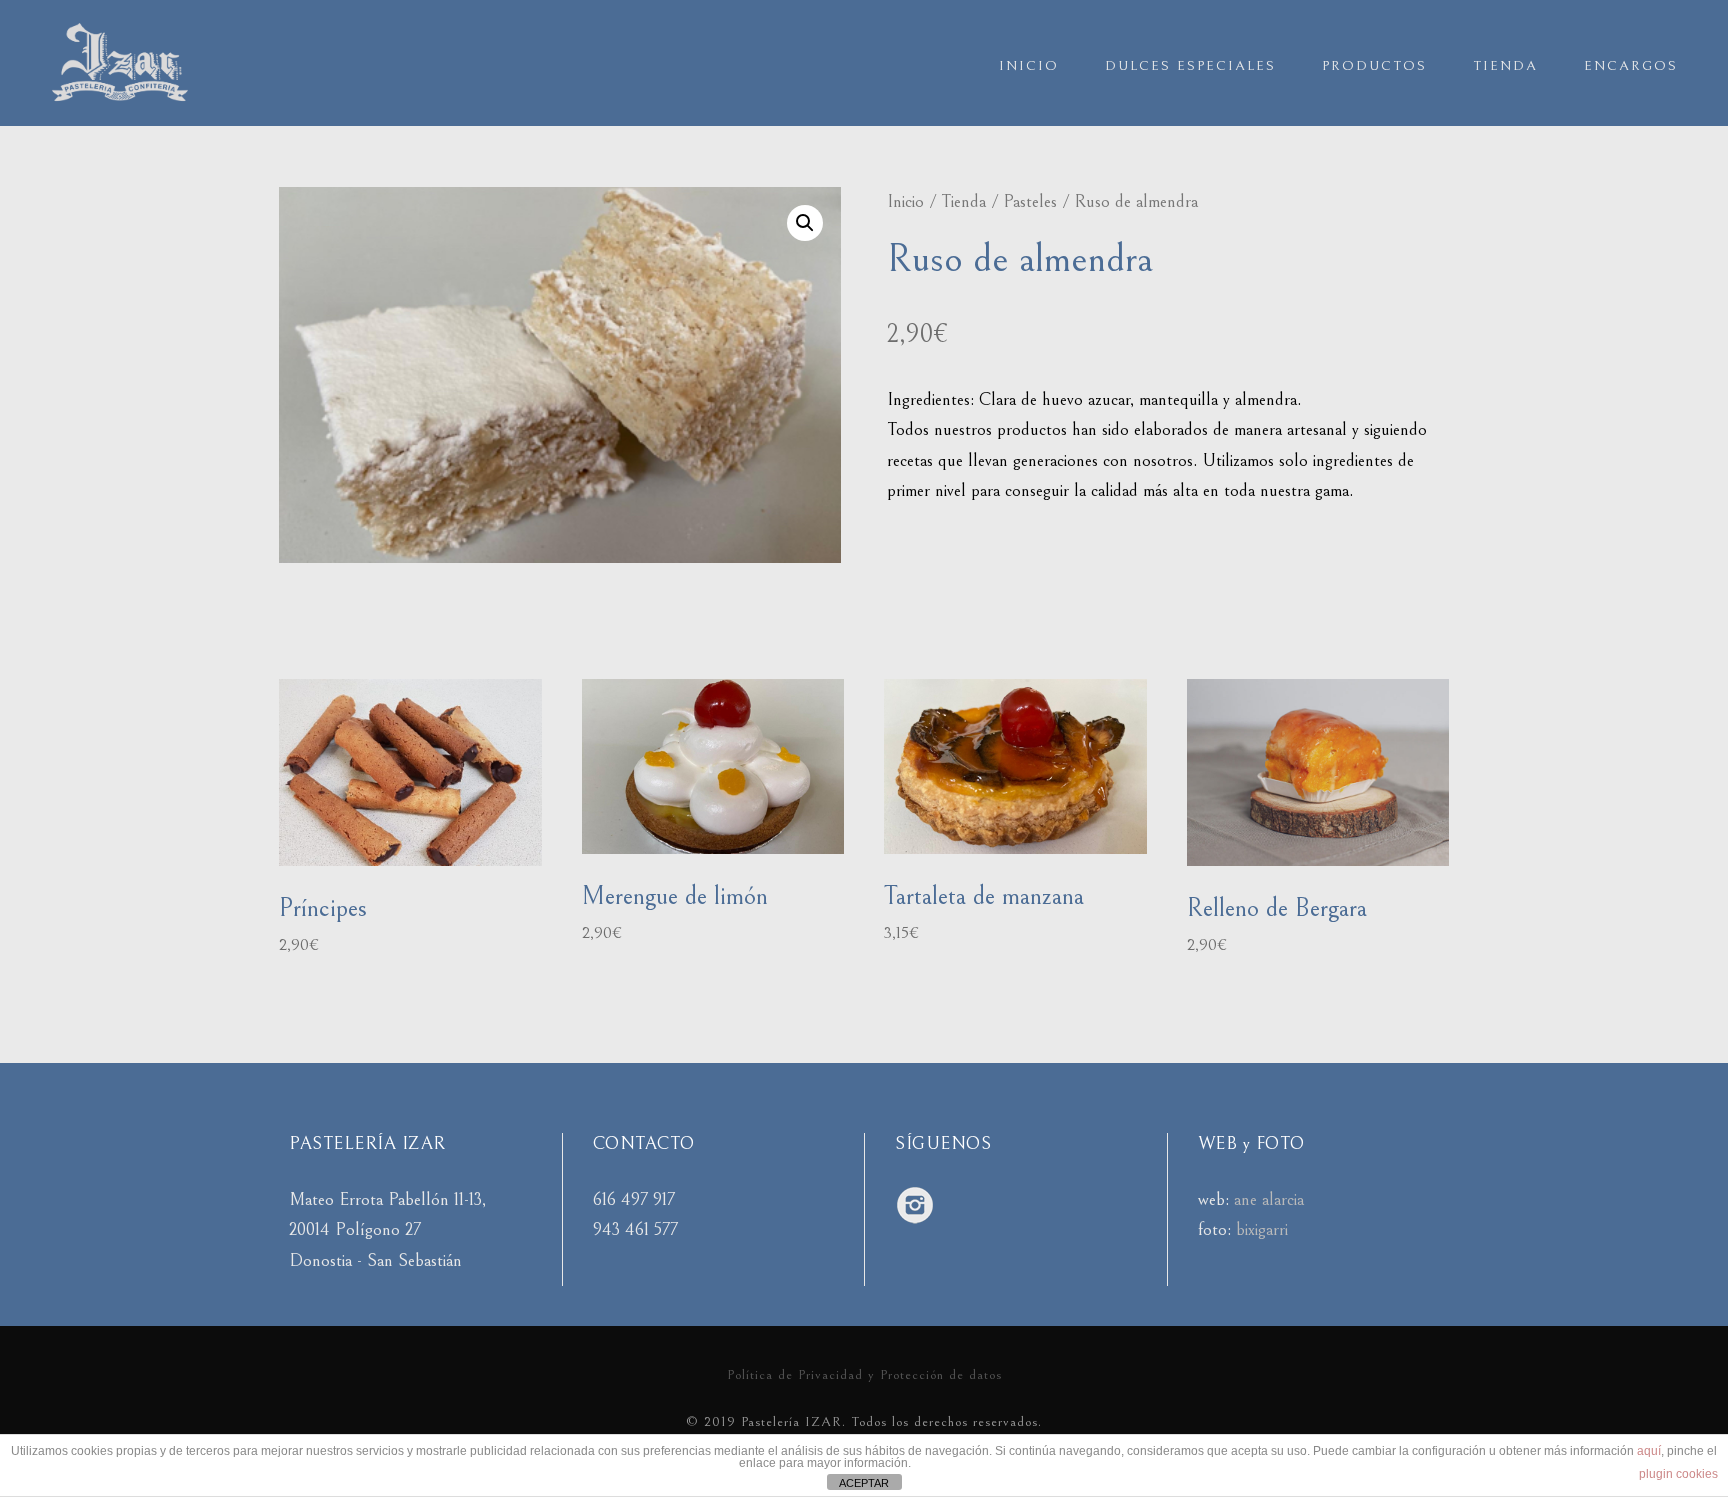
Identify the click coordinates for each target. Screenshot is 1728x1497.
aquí (1649, 1451)
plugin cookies (1678, 1474)
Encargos (1631, 66)
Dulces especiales (1190, 66)
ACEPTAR (864, 1483)
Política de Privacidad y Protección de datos (864, 1375)
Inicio (1029, 66)
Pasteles (1030, 201)
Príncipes (323, 908)
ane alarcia (1269, 1199)
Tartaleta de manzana (984, 896)
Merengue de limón (675, 896)
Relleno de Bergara (1277, 908)
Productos (1374, 66)
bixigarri (1262, 1229)
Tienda (1505, 66)
